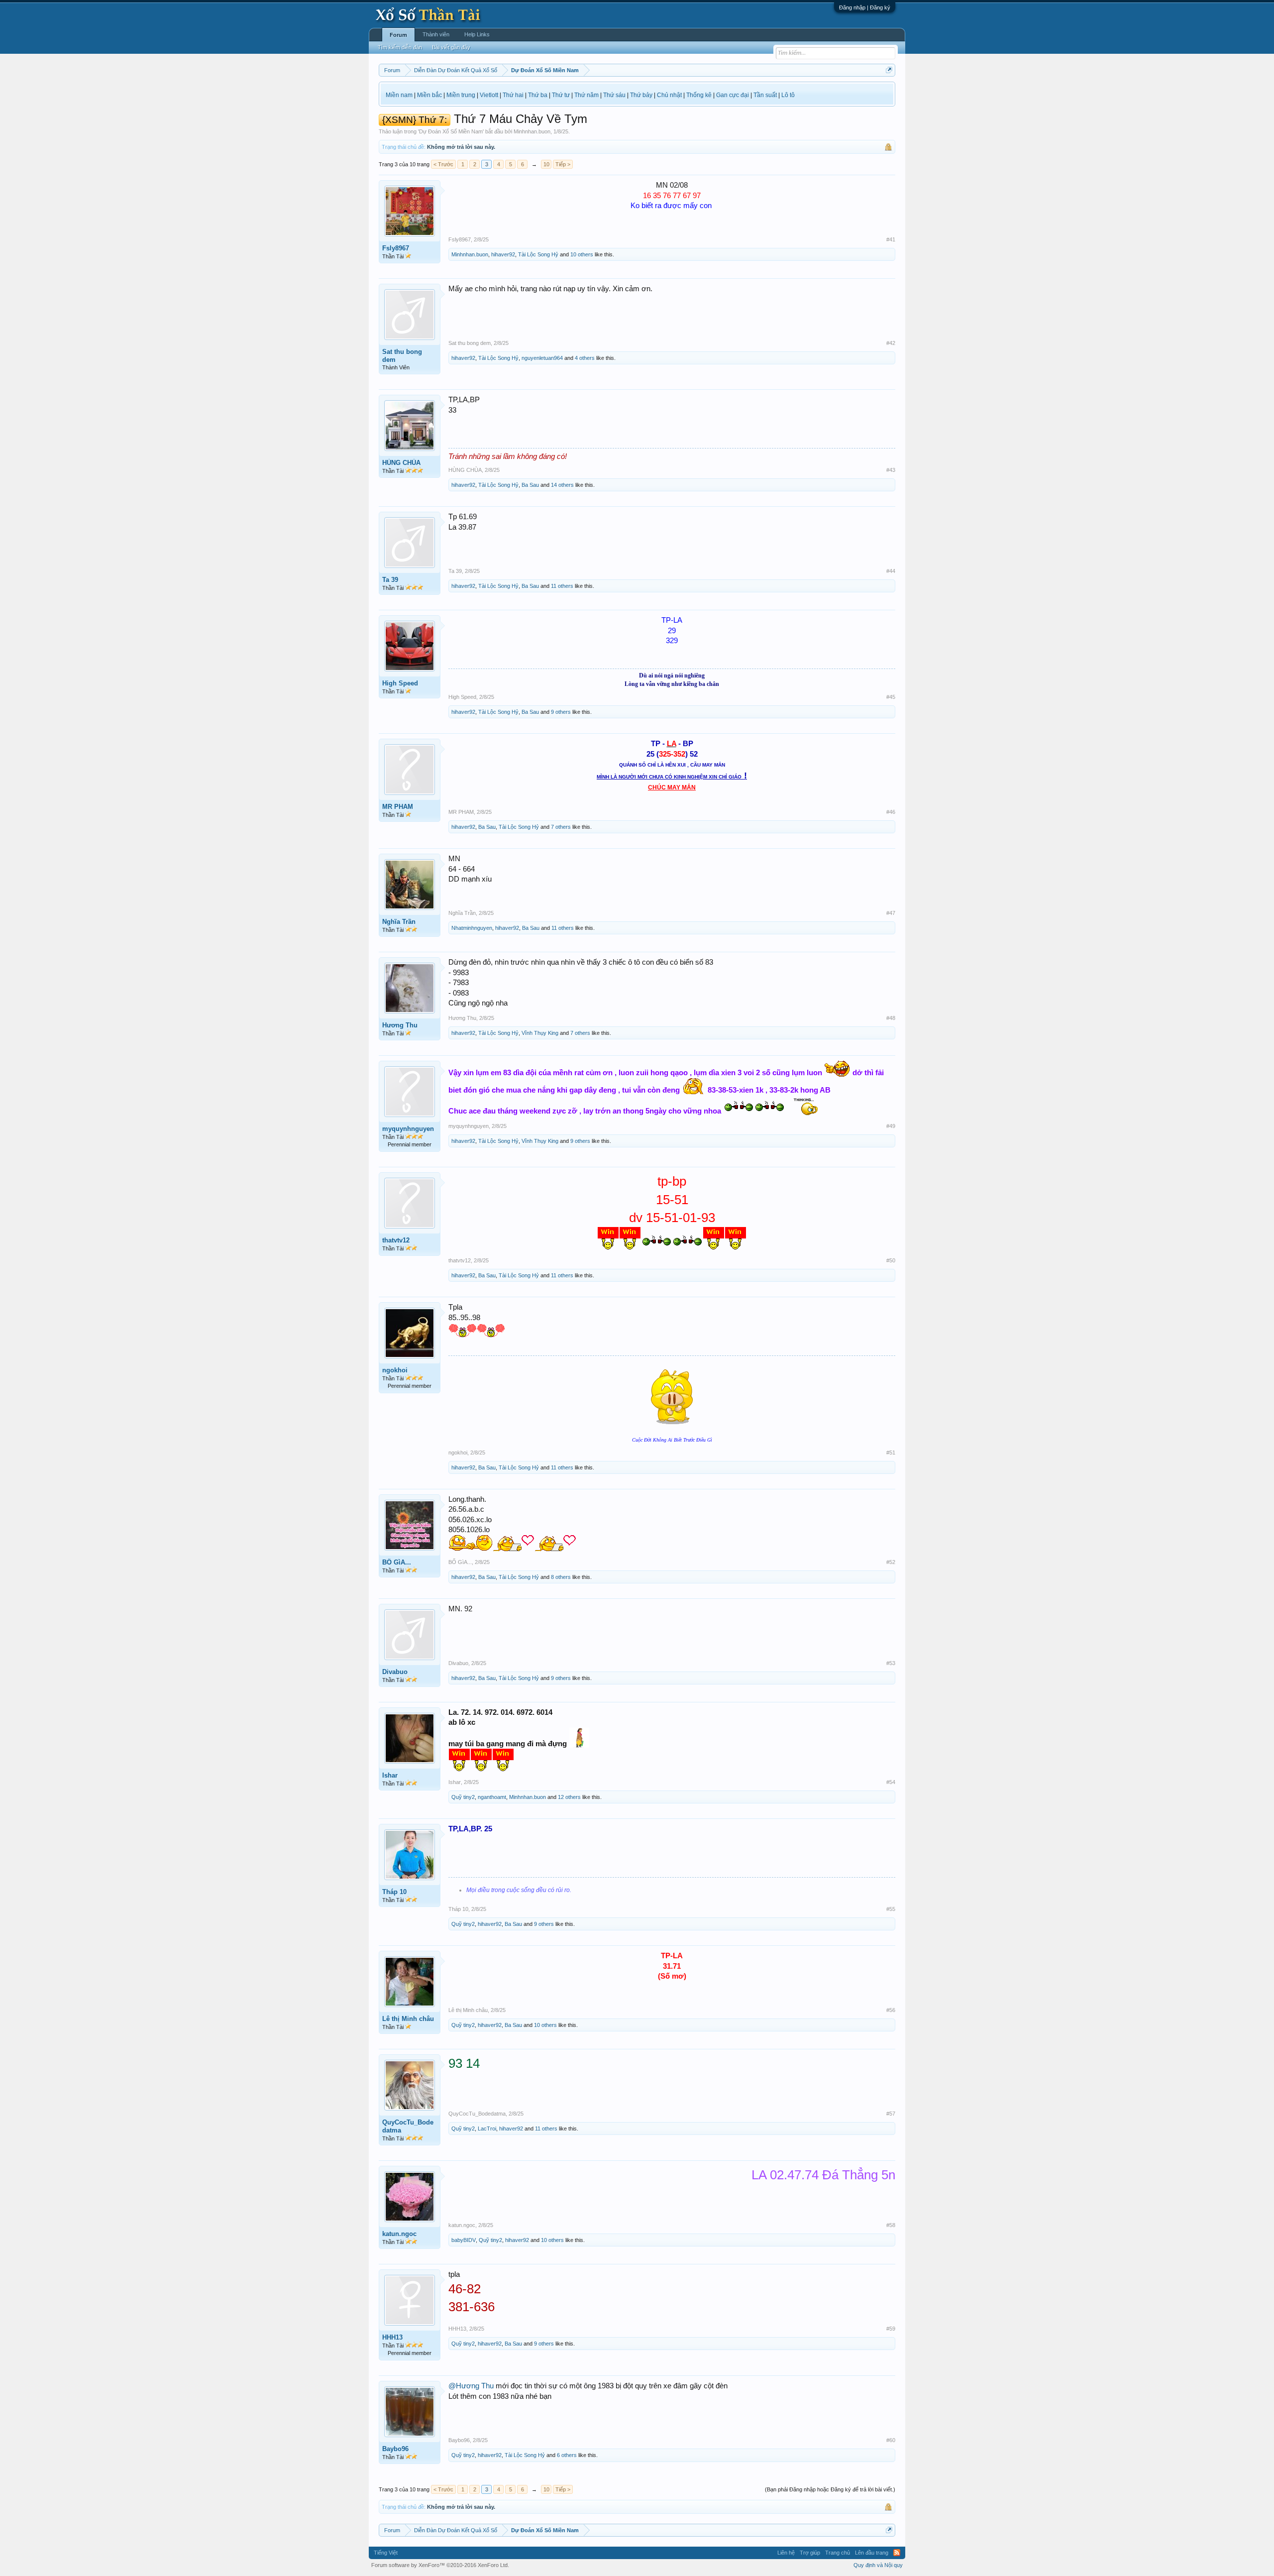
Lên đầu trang (872, 2553)
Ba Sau (530, 485)
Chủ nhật (669, 95)
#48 (891, 1018)
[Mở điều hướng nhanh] (889, 70)
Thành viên (436, 34)
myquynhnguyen (408, 1129)
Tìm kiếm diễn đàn (400, 47)
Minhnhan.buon (532, 131)
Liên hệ (786, 2553)
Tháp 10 (394, 1892)
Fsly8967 (396, 248)
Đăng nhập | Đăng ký (865, 7)
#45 (891, 697)
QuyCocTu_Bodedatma (408, 2126)
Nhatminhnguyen (472, 928)
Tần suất (765, 95)
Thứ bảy (641, 95)
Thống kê (699, 95)
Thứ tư (561, 95)
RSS (897, 2553)
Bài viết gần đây (451, 47)
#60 (891, 2440)
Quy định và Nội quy (878, 2565)
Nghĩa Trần (399, 922)
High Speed (400, 683)
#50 (891, 1260)
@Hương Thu (471, 2386)
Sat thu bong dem (402, 356)
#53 (891, 1663)
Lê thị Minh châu (408, 2019)
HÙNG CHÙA (401, 463)
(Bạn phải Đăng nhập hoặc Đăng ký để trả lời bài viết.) (830, 2489)
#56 (891, 2010)
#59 (891, 2329)
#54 (891, 1782)
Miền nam (399, 95)
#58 (891, 2225)
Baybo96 (395, 2449)
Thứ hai (513, 95)
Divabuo (395, 1672)
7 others (561, 827)
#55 (891, 1909)
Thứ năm (586, 95)
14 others (562, 485)
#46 (891, 812)
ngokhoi (395, 1370)
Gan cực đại (733, 95)
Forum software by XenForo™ (440, 2565)
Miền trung (461, 95)
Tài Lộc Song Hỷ (538, 254)
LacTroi (487, 2128)
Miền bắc (429, 95)
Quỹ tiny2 (463, 1797)
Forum (398, 35)
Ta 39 (390, 580)
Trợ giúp (810, 2553)
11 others (562, 586)
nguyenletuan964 (542, 358)
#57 (891, 2114)
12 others (569, 1797)
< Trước (443, 164)
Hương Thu (400, 1025)
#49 (891, 1126)
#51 (891, 1453)
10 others (582, 254)
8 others (561, 1577)
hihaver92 (503, 254)
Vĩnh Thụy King (540, 1033)
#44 (891, 571)
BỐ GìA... (397, 1562)
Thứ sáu (614, 95)
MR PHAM (398, 807)
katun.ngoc (399, 2234)
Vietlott (489, 95)
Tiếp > (563, 164)
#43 (891, 470)
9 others (561, 712)
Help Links (477, 34)
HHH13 (392, 2337)
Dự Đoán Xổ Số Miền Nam (451, 131)
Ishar (390, 1775)
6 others (567, 2455)
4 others (585, 358)
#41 (891, 239)
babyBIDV (464, 2240)
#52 (891, 1562)
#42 (891, 343)
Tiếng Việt (386, 2553)
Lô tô (788, 95)
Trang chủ (838, 2553)
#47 (891, 913)
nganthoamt (492, 1797)
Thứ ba (538, 95)
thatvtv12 (396, 1240)
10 (546, 164)
